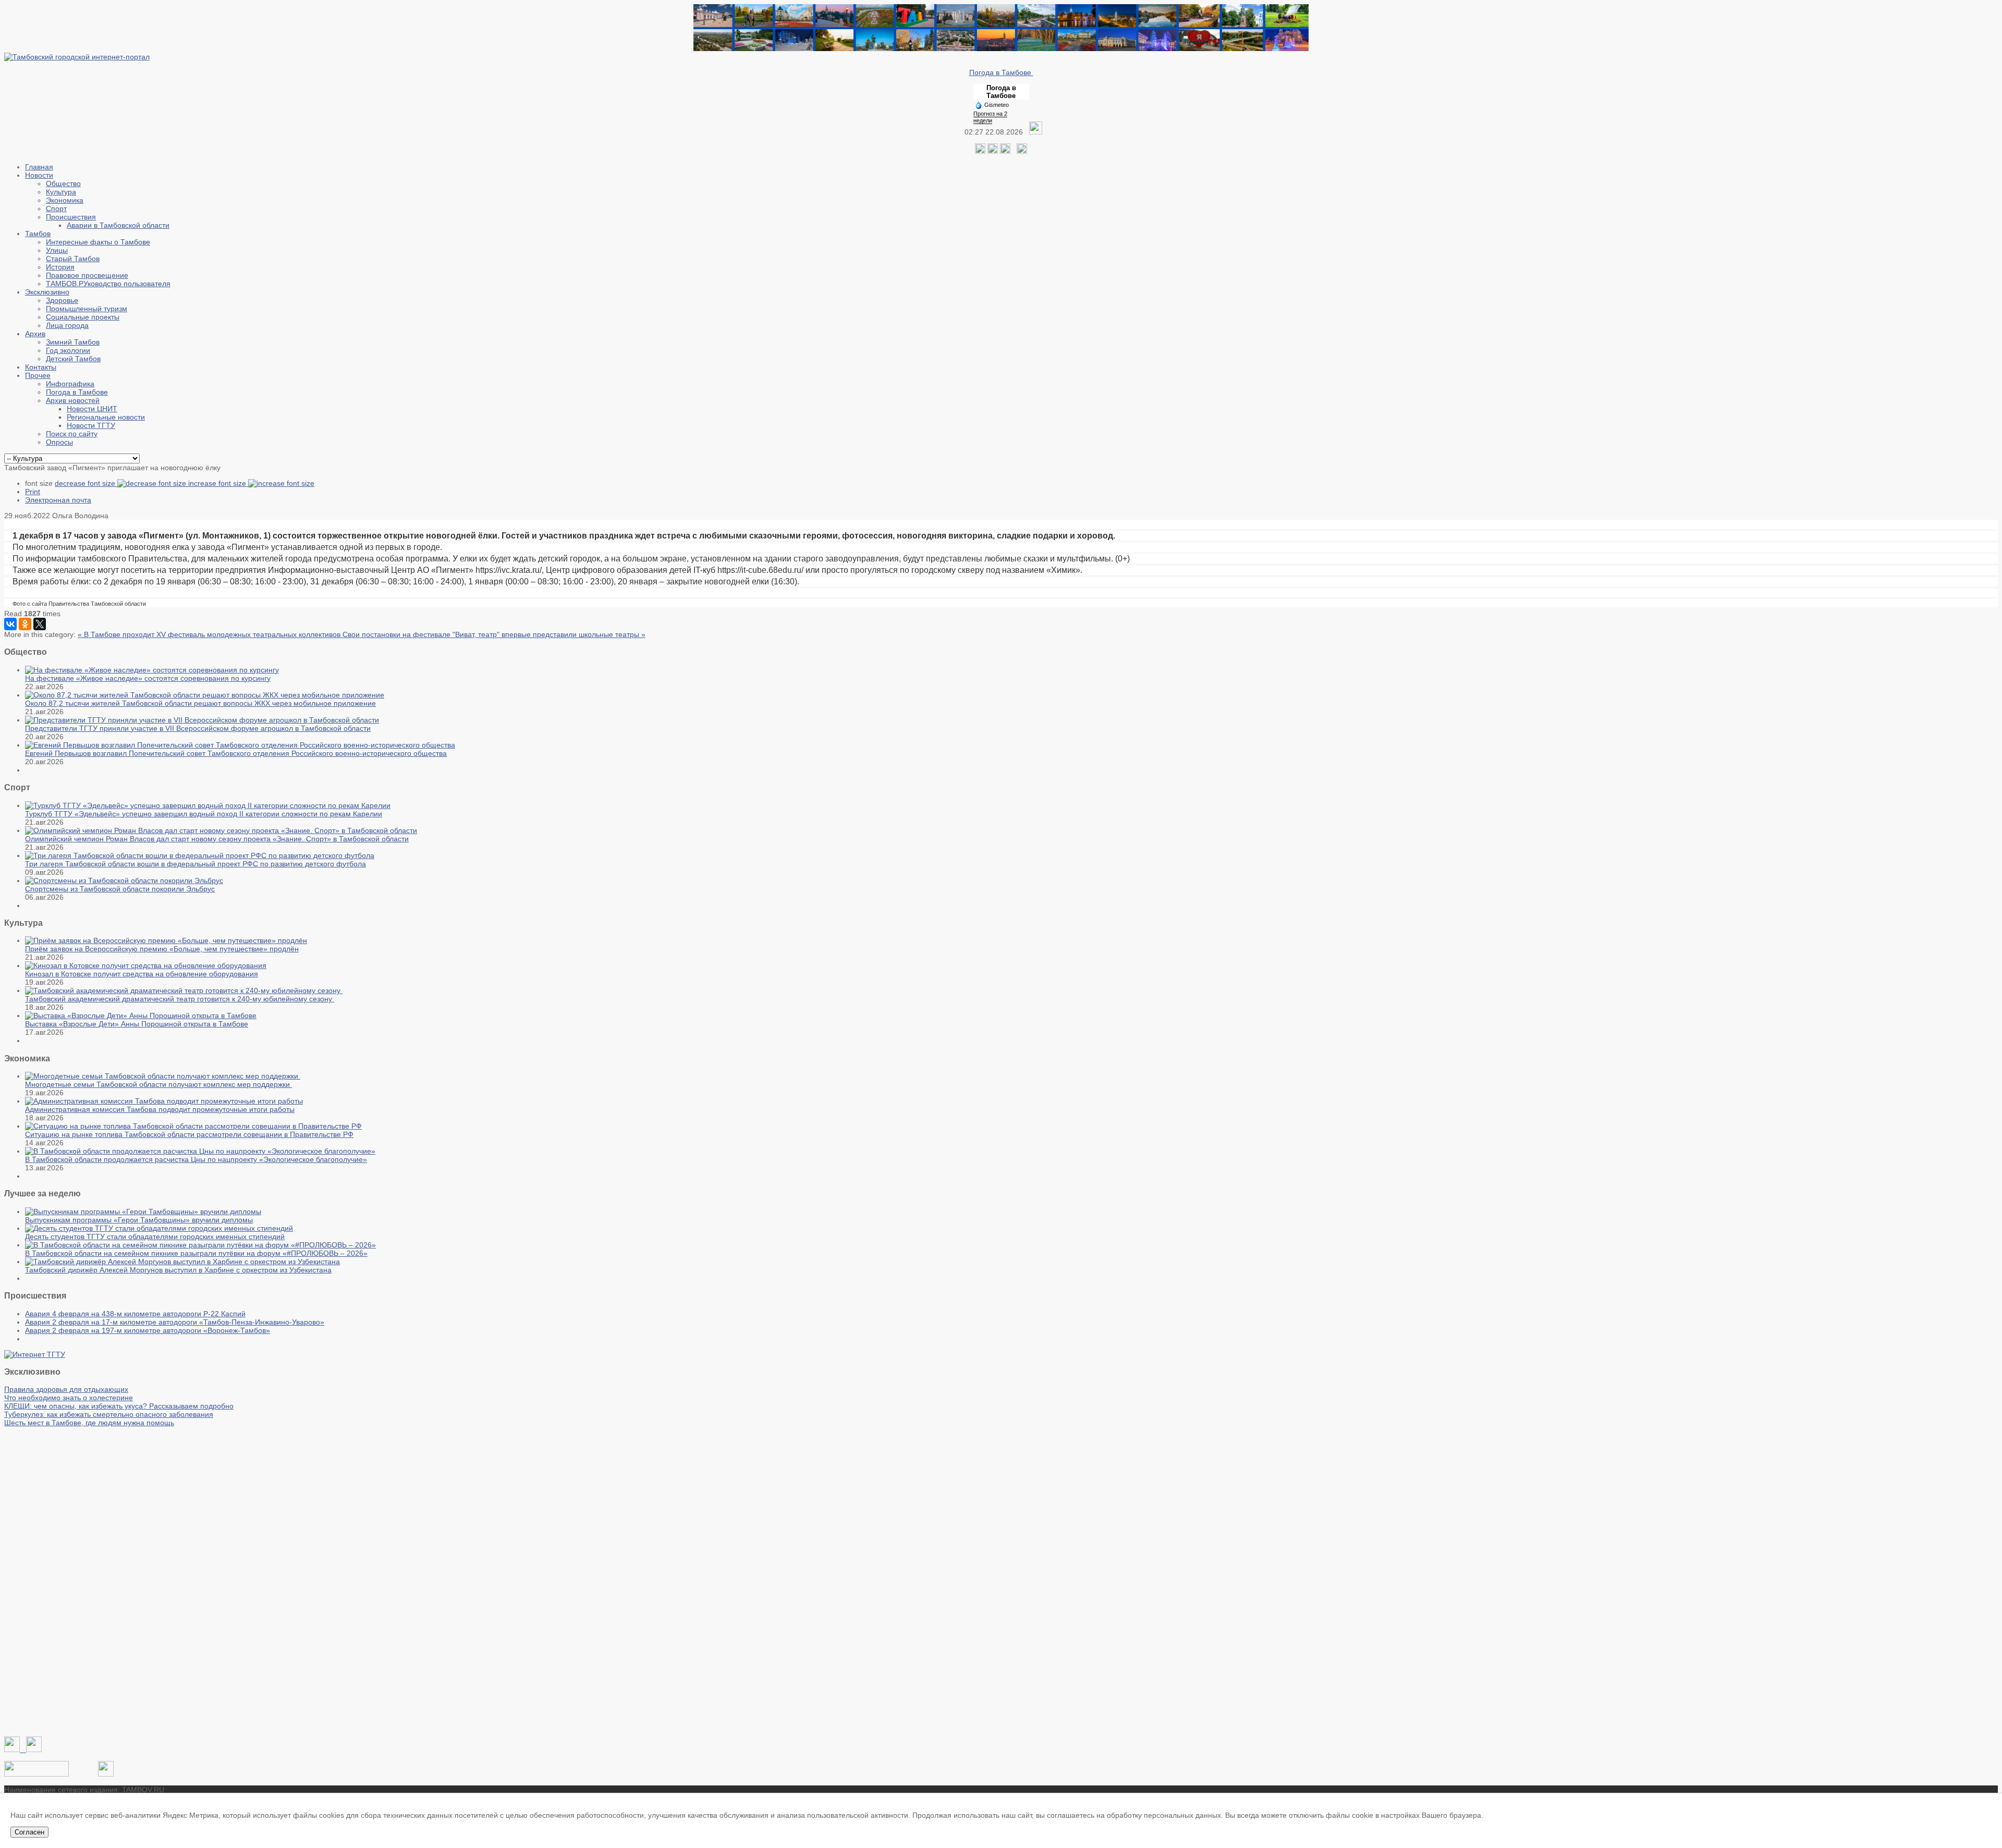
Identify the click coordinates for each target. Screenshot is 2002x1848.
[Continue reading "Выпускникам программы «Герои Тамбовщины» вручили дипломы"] (143, 1211)
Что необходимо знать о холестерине (69, 1398)
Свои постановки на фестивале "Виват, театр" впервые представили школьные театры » (494, 634)
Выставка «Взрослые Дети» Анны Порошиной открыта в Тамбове (137, 1024)
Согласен (29, 1832)
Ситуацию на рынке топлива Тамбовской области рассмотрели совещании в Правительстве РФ (189, 1134)
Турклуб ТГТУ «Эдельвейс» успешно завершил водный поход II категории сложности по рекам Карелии (204, 814)
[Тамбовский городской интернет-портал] (77, 57)
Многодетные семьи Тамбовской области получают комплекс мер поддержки (158, 1084)
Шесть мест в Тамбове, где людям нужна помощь (89, 1423)
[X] (40, 624)
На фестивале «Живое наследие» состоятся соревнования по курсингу (148, 678)
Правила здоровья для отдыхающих (66, 1389)
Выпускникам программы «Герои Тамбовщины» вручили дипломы (139, 1220)
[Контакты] (36, 1774)
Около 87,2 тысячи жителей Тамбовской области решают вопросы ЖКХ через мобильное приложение (200, 703)
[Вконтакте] (980, 151)
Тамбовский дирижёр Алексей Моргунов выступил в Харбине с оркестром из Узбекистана (178, 1270)
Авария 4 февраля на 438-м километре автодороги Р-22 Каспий (135, 1314)
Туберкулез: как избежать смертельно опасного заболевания (109, 1414)
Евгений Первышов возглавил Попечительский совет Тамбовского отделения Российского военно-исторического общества (236, 753)
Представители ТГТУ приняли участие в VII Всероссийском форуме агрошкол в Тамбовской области (198, 728)
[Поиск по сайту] (1022, 151)
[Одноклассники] (993, 151)
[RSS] (1005, 151)
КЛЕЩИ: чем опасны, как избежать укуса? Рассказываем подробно (119, 1406)
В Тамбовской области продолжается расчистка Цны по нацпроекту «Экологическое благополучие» (196, 1159)
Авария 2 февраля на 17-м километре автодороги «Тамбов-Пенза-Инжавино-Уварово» (175, 1322)
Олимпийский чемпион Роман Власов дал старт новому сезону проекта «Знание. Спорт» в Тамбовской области (217, 839)
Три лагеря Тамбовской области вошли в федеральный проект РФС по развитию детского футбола (196, 864)
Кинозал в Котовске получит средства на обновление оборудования (142, 974)
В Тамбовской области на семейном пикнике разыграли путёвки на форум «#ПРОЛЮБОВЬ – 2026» (196, 1253)
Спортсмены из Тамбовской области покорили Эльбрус (120, 889)
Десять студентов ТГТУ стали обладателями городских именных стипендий (155, 1237)
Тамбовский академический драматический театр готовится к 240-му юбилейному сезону (180, 999)
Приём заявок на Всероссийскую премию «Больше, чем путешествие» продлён (162, 949)
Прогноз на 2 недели (990, 117)
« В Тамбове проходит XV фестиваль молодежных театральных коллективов (210, 634)
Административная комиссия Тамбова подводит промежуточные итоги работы (160, 1109)
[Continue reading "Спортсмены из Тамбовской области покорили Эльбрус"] (124, 880)
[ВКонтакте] (10, 624)
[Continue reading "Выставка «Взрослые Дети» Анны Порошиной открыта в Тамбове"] (141, 1015)
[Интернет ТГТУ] (35, 1354)
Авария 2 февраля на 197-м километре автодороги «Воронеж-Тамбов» (148, 1330)
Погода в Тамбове (1001, 72)
